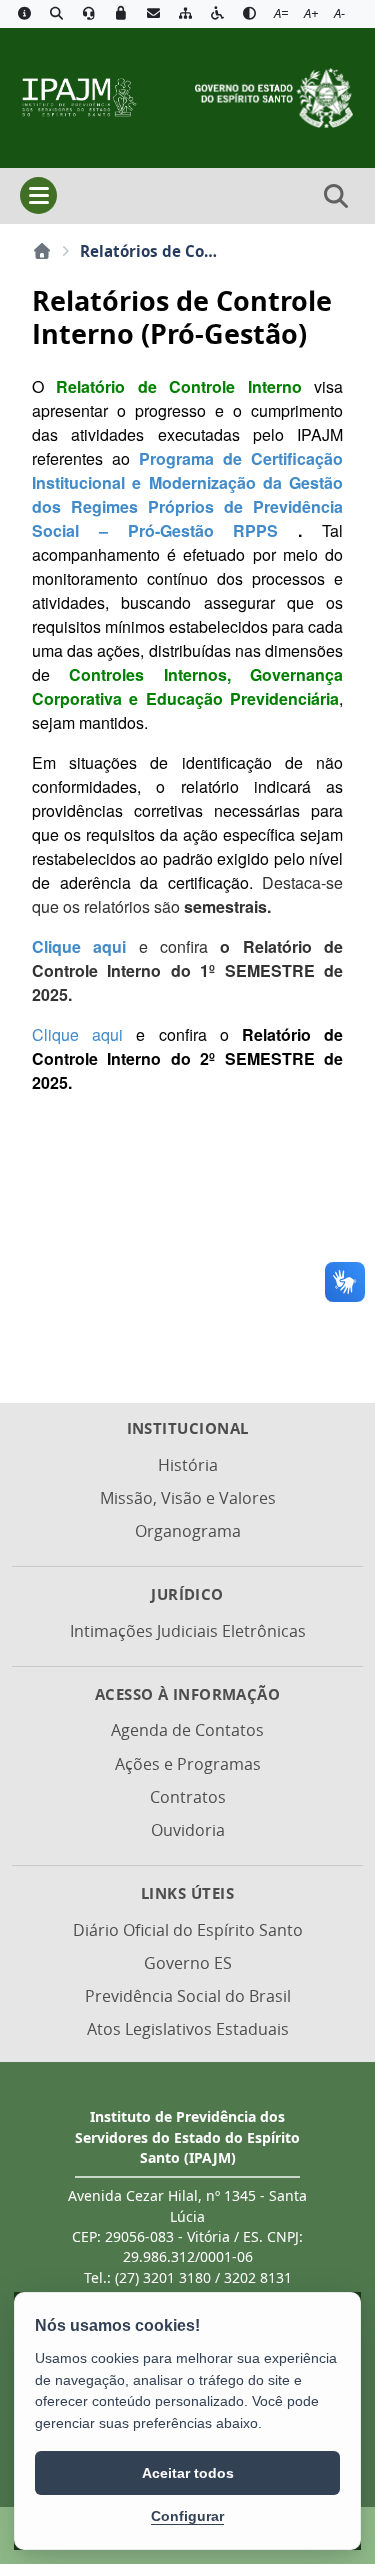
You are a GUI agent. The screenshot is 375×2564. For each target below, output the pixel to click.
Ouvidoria (188, 1830)
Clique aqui (85, 946)
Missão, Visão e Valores (188, 1498)
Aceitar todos (188, 2473)
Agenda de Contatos (187, 1730)
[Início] (42, 251)
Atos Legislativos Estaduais (188, 2029)
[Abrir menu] (38, 195)
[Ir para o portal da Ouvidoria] (89, 14)
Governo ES (188, 1963)
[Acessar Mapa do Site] (185, 14)
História (188, 1465)
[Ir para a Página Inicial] (78, 96)
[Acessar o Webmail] (153, 14)
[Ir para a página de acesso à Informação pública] (24, 14)
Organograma (188, 1531)
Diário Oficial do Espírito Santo (188, 1930)
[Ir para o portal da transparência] (56, 14)
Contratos (188, 1797)
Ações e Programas (188, 1764)
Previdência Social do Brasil (188, 1996)
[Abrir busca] (336, 196)
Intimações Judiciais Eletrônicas (188, 1631)
